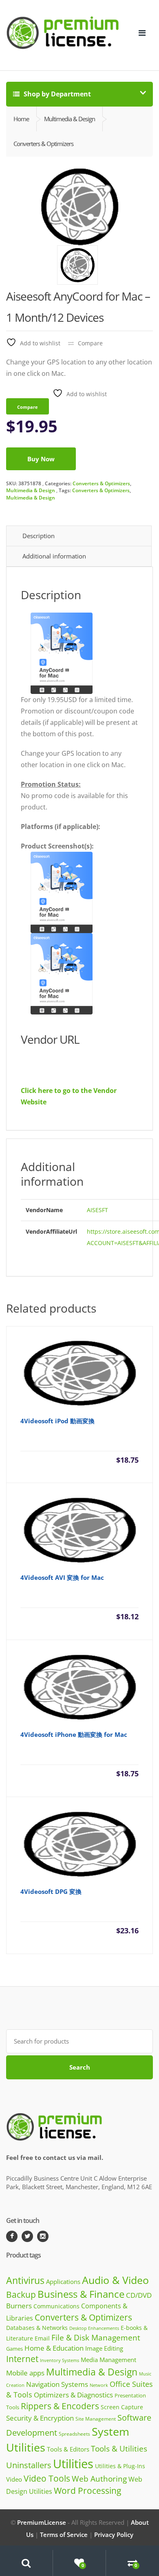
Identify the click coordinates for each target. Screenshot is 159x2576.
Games (14, 2349)
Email (42, 2338)
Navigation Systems (57, 2384)
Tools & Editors (68, 2449)
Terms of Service (64, 2535)
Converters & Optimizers (101, 483)
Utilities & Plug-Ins (120, 2466)
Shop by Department (56, 94)
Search (80, 2067)
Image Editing (104, 2348)
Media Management (108, 2360)
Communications (56, 2306)
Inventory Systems (60, 2360)
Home (21, 119)
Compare (90, 343)
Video (14, 2479)
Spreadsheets (74, 2434)
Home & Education (54, 2348)
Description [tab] (39, 536)
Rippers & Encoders (60, 2406)
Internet (22, 2359)
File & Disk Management (96, 2337)
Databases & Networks (37, 2328)
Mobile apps (25, 2373)
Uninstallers (29, 2465)
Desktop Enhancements (94, 2328)
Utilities (73, 2464)
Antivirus (25, 2280)
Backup (21, 2295)
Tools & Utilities (119, 2448)
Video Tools (47, 2478)
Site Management (96, 2419)
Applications (63, 2282)
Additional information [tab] (54, 556)
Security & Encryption (40, 2418)
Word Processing (87, 2491)
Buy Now (41, 459)
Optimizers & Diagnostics (73, 2395)
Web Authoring (99, 2479)
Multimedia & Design (31, 490)
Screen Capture (122, 2407)
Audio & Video (115, 2280)
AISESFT (97, 1210)
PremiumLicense (42, 2522)
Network (99, 2385)
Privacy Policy (114, 2535)
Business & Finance (81, 2294)
